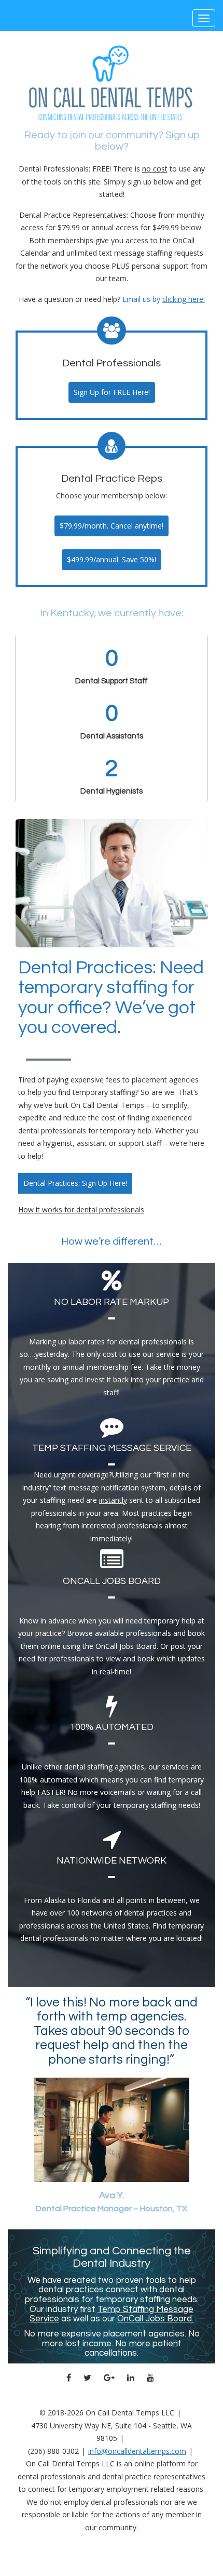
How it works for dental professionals (81, 1210)
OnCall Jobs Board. (155, 2319)
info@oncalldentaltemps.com (137, 2451)
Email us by (164, 299)
